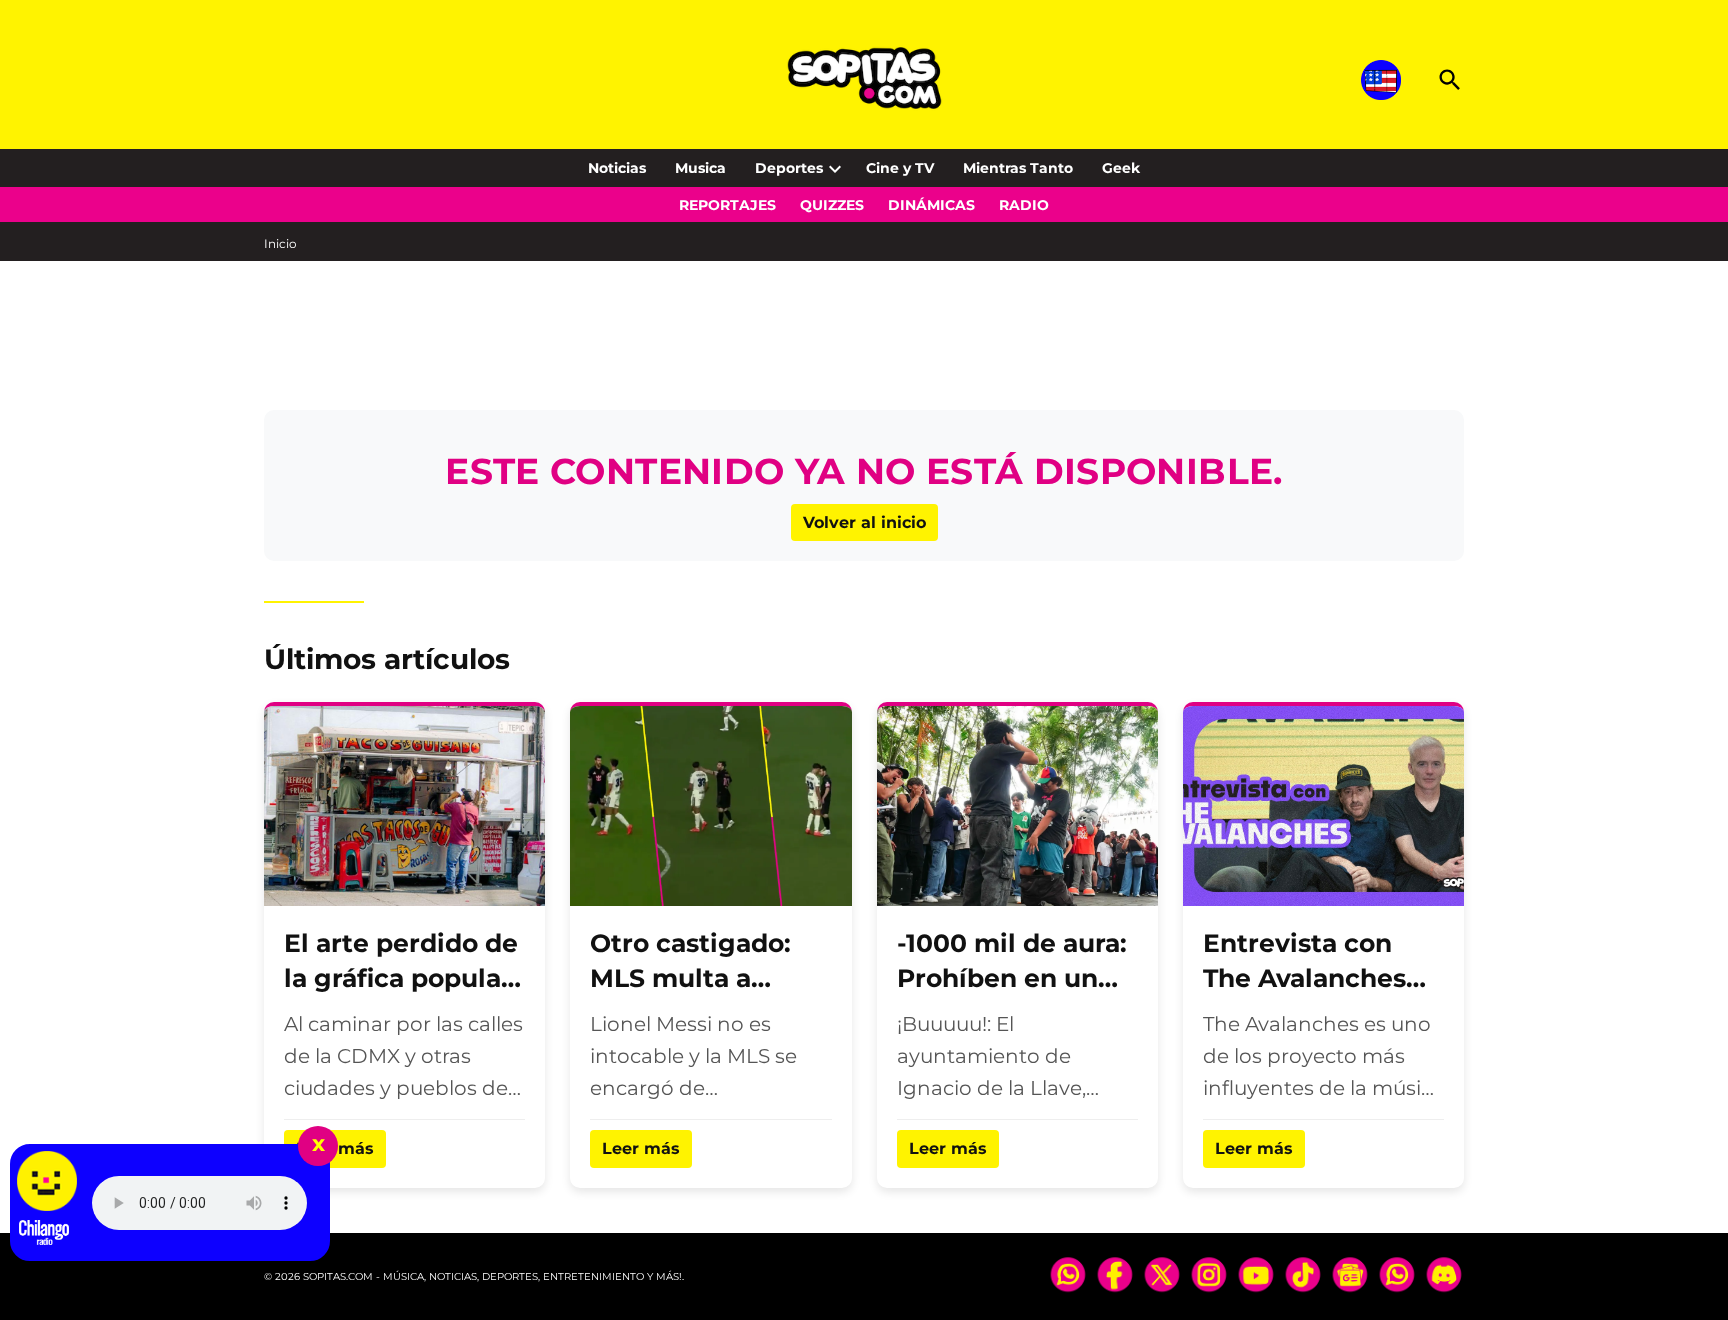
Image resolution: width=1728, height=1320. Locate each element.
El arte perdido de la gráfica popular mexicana (401, 978)
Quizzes (832, 205)
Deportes (789, 168)
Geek (1121, 168)
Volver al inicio (864, 522)
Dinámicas (931, 205)
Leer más (641, 1148)
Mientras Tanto (1018, 168)
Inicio (280, 243)
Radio (1024, 205)
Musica (700, 168)
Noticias (617, 168)
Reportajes (727, 205)
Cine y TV (900, 168)
